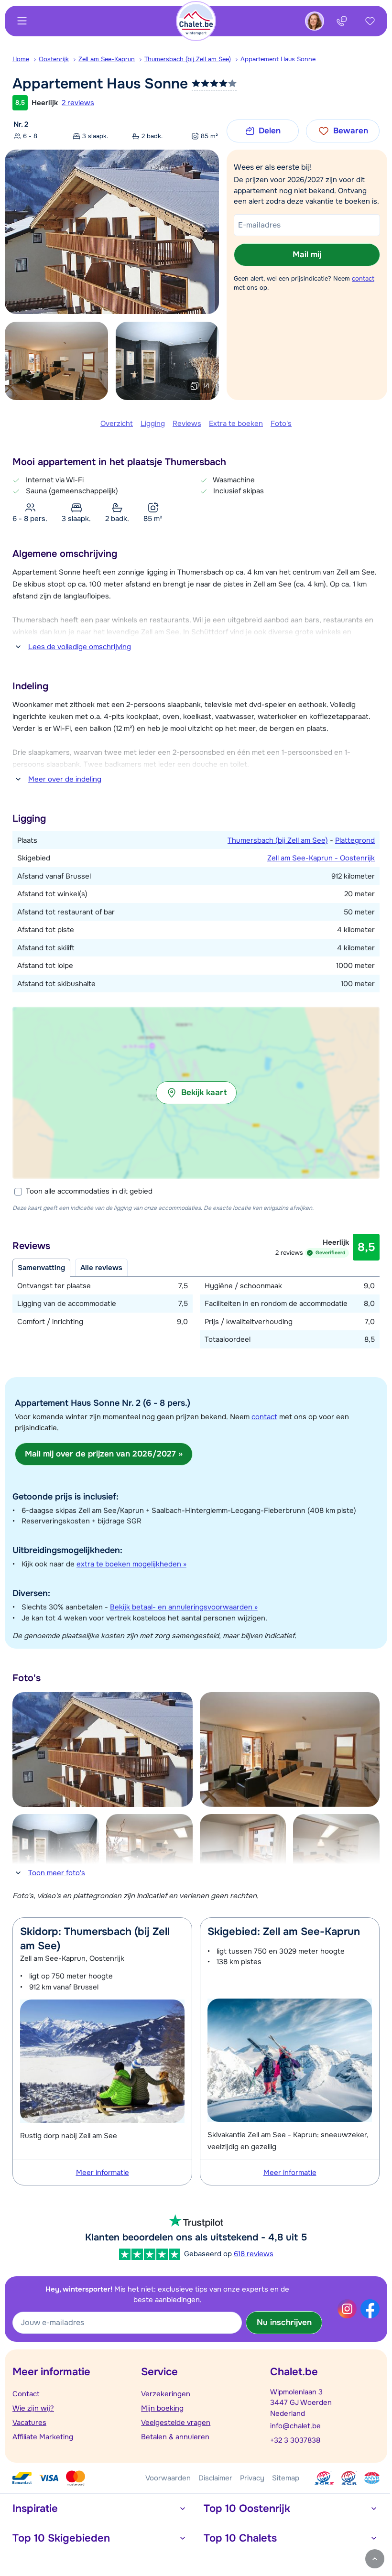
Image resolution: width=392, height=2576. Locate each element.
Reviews (187, 424)
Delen (270, 131)
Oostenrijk (54, 59)
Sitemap (286, 2478)
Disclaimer (215, 2478)
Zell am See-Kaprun (107, 59)
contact (363, 278)
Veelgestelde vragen (176, 2423)
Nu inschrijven (284, 2322)
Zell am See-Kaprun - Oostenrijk (321, 858)
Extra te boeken (236, 424)
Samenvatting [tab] (41, 1268)
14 (206, 386)
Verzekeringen (166, 2394)
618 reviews (254, 2254)
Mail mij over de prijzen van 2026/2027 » (104, 1454)
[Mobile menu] (22, 21)
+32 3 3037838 (295, 2440)
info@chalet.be (295, 2426)
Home (21, 59)
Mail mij (307, 255)
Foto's (281, 424)
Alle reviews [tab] (101, 1268)
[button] (196, 1093)
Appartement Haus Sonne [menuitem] (278, 59)
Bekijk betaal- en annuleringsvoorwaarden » (184, 1607)
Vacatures (29, 2423)
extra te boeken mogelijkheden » (131, 1564)
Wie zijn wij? (33, 2408)
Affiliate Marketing (43, 2437)
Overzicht (117, 424)
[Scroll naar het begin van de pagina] (375, 2559)
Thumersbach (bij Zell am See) (188, 59)
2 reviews (78, 103)
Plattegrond (355, 840)
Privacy (252, 2478)
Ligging (153, 424)
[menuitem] (26, 59)
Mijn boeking (162, 2408)
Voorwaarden (168, 2478)
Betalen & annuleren (175, 2437)
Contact (26, 2394)
